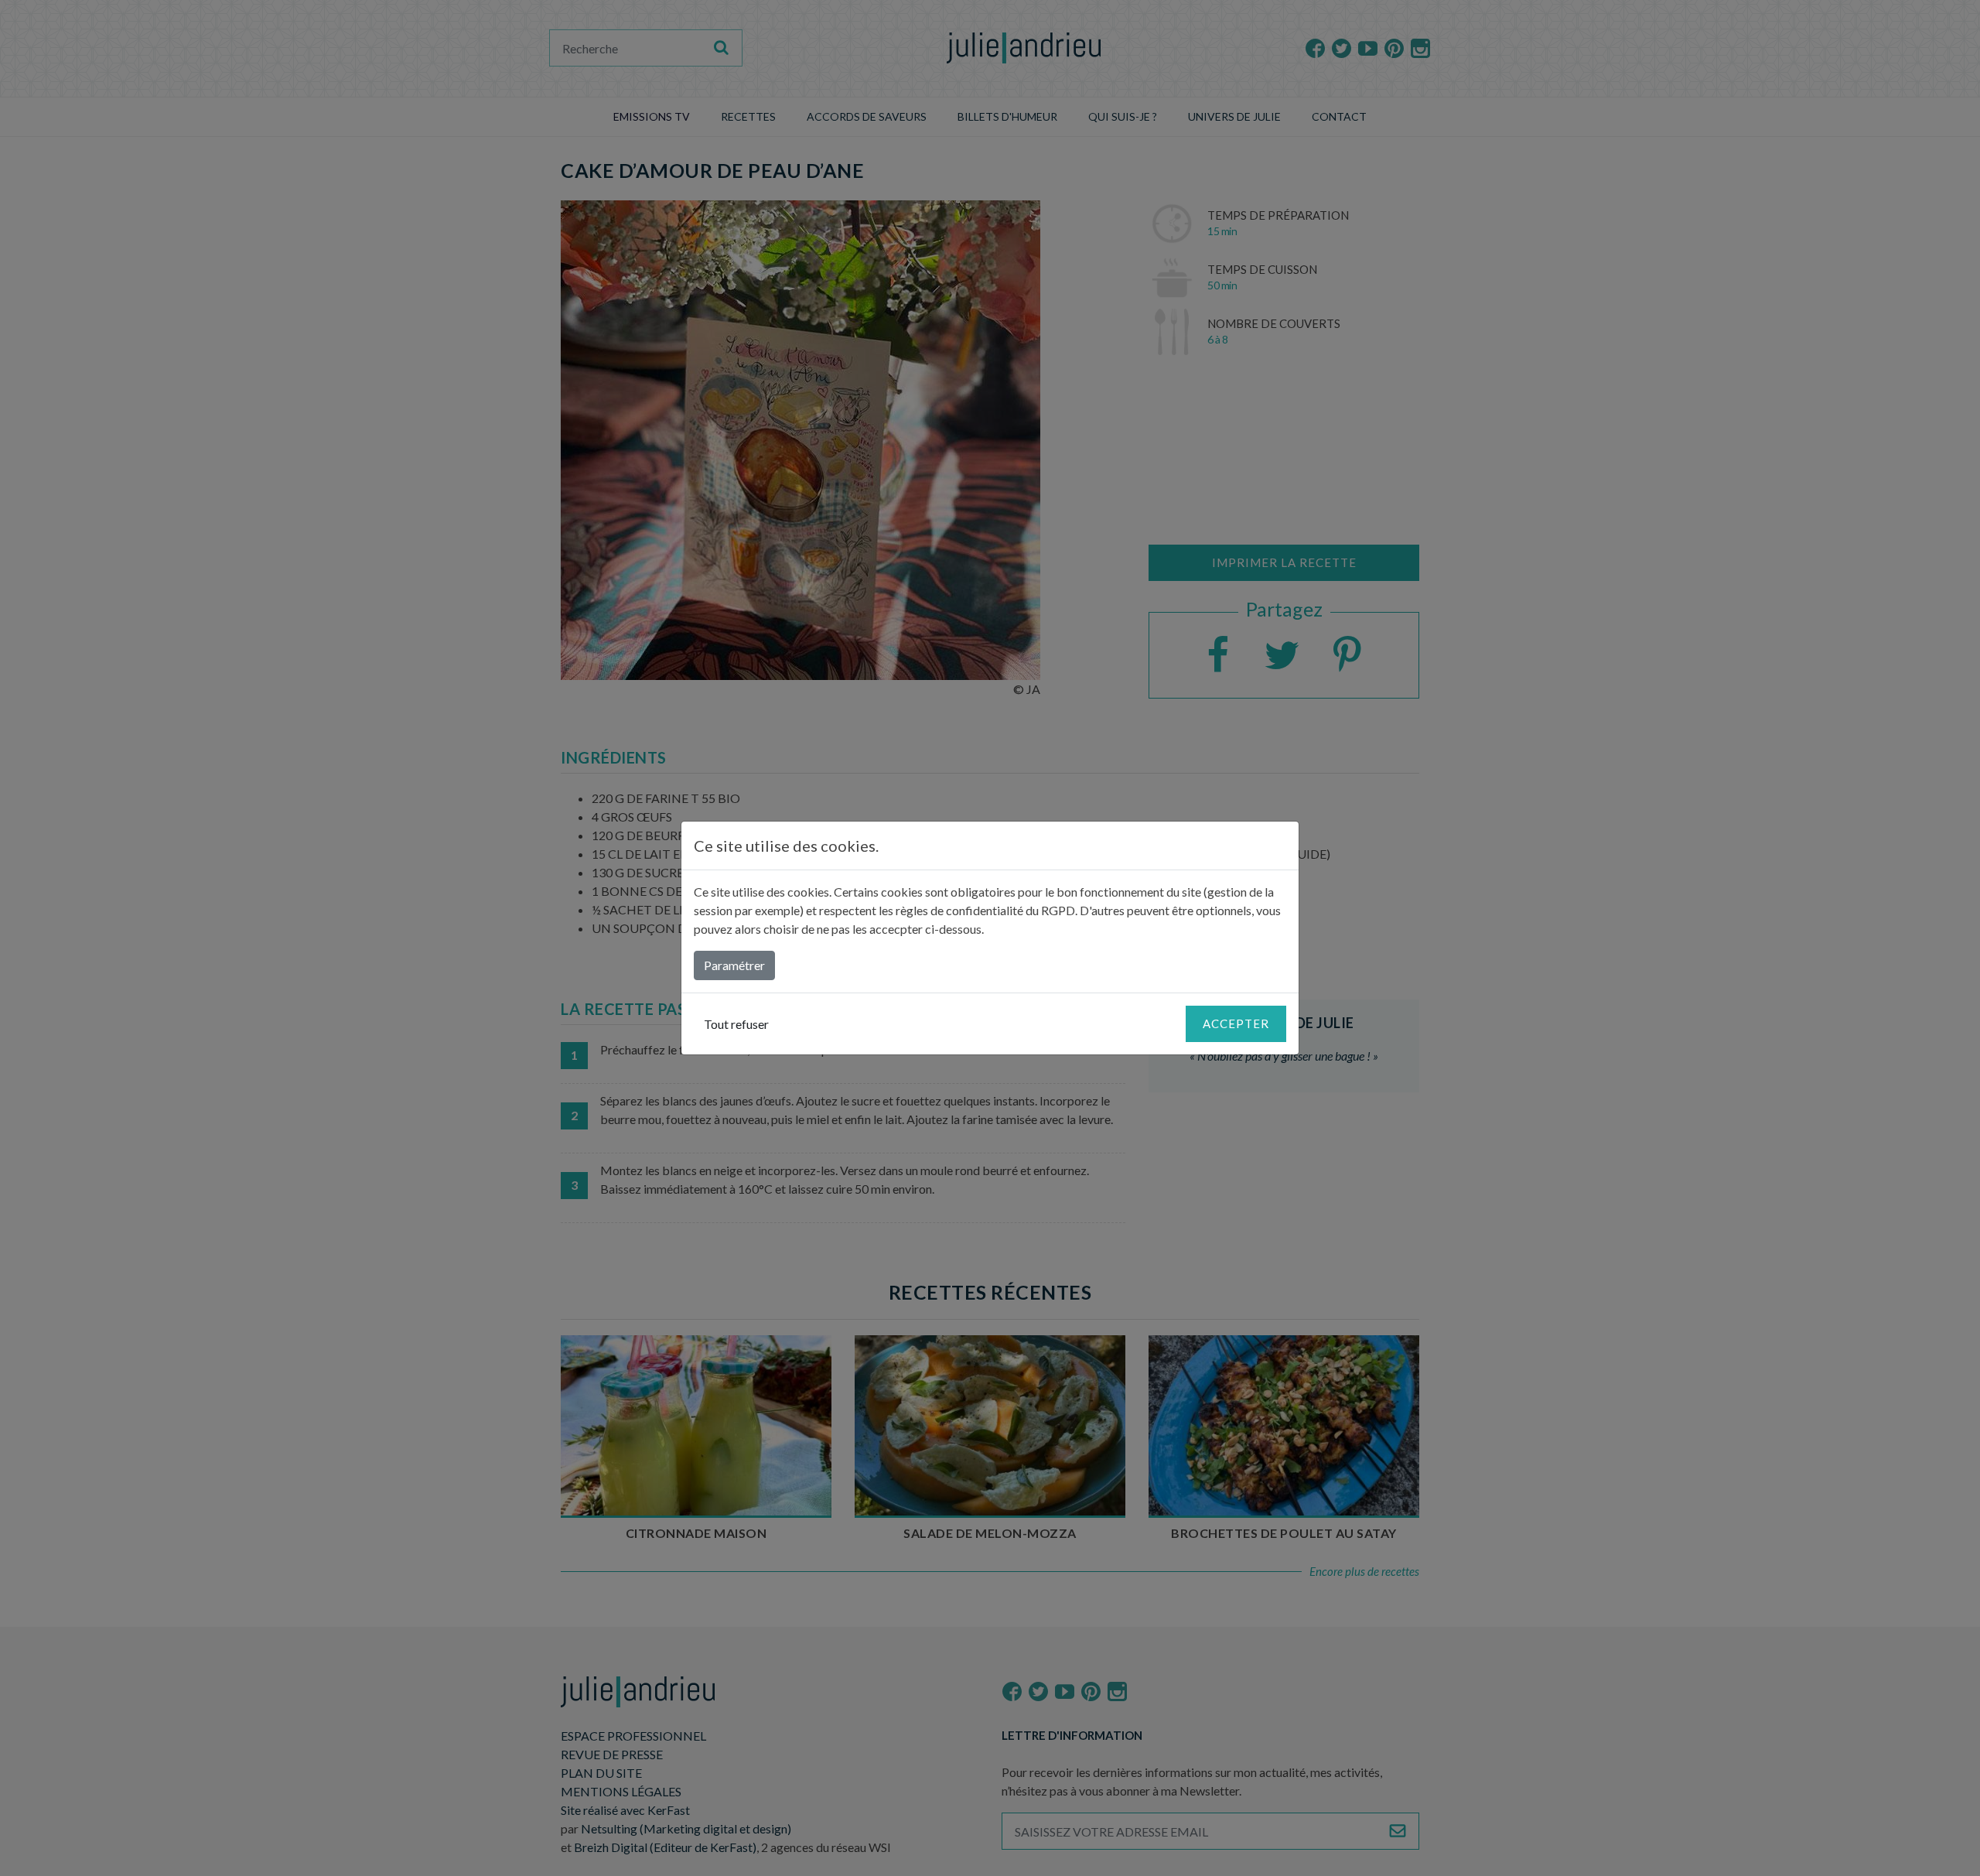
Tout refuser (736, 1024)
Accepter (1236, 1023)
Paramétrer (734, 965)
